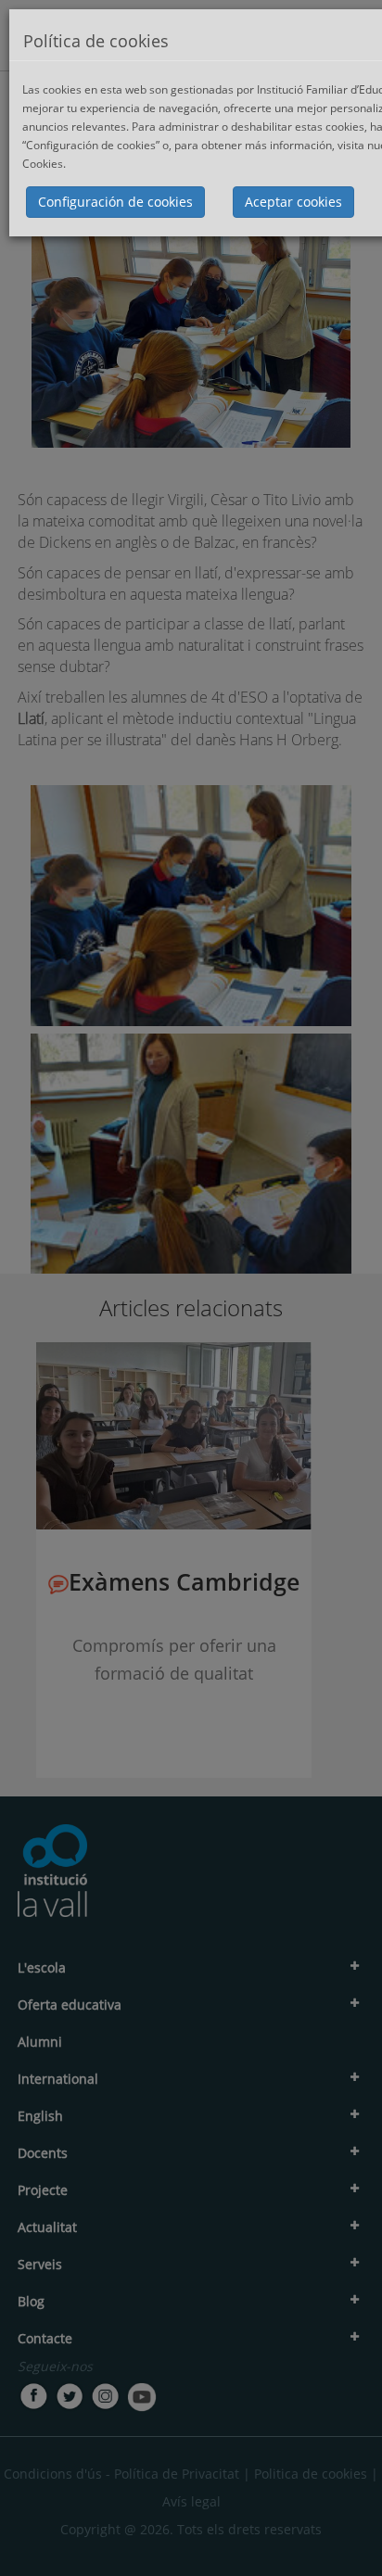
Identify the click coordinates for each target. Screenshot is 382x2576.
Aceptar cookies (293, 202)
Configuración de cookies (115, 202)
